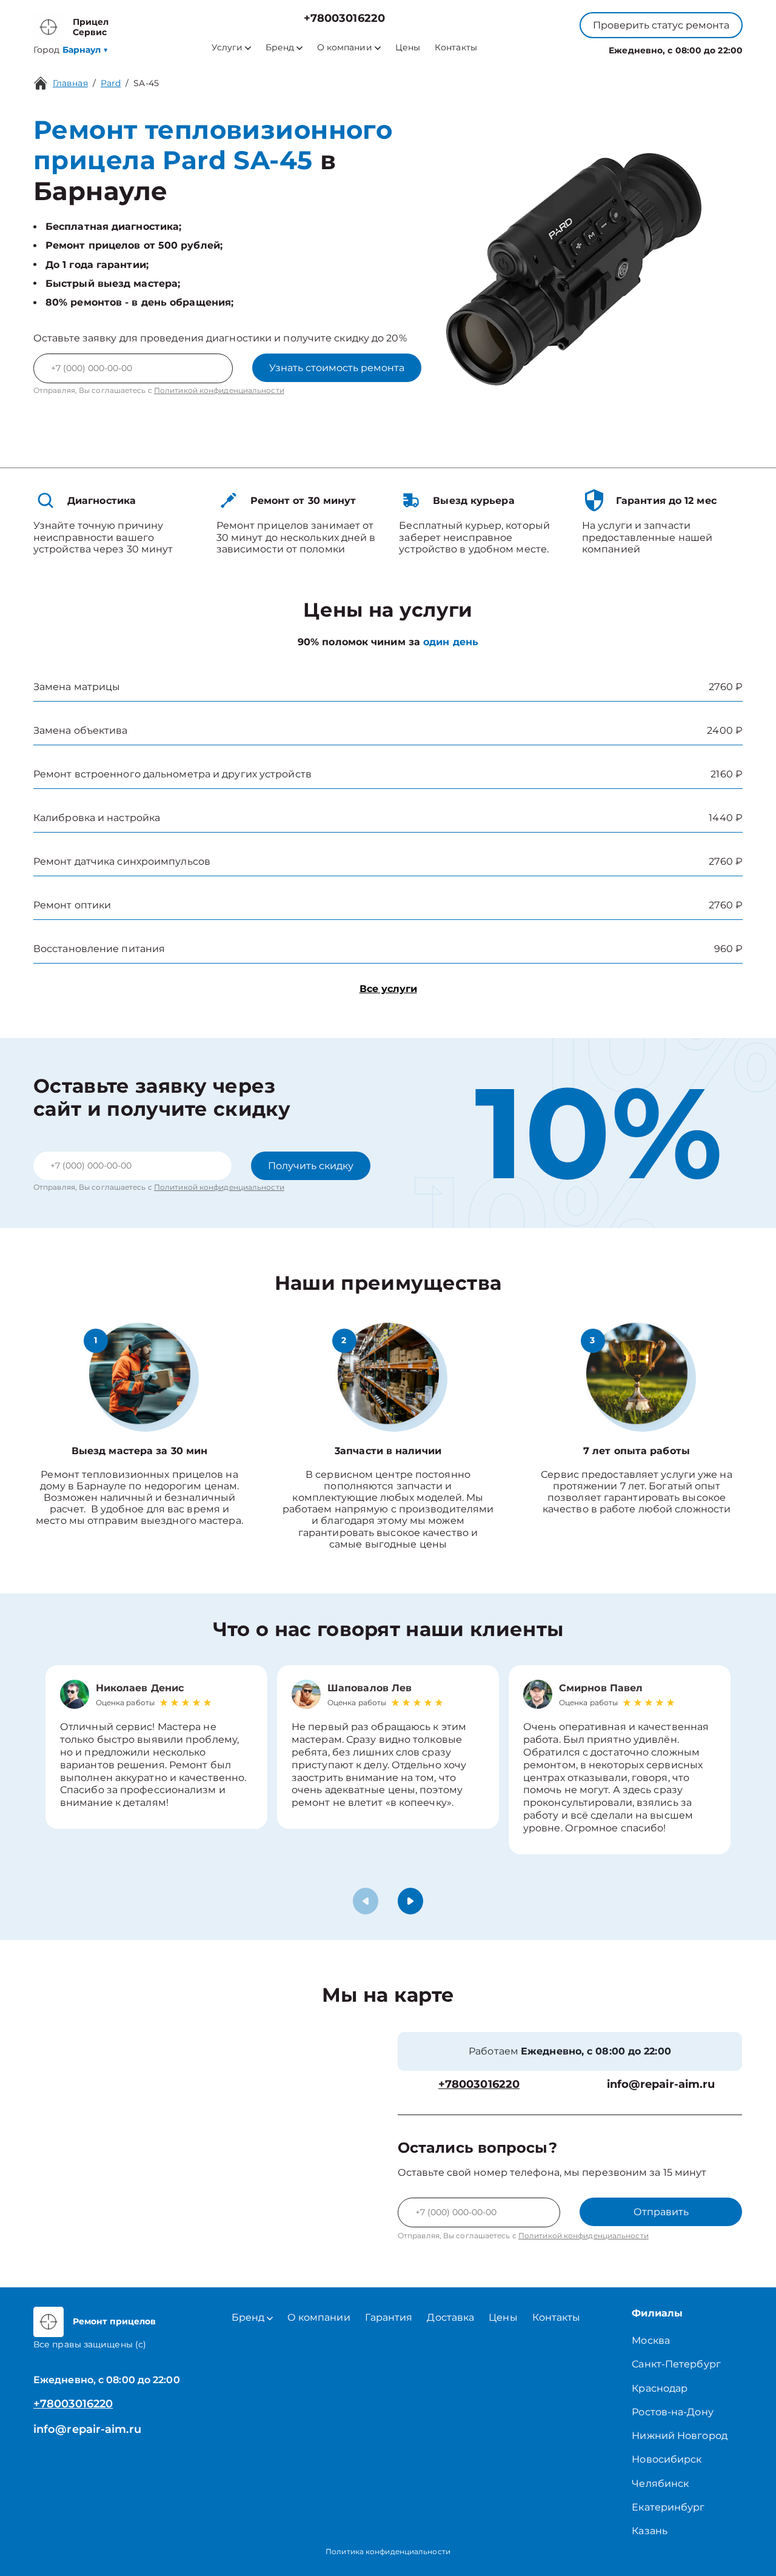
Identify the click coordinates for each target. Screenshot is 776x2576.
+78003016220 (344, 18)
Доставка (450, 2317)
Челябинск (660, 2484)
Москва (651, 2340)
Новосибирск (667, 2459)
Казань (650, 2531)
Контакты (456, 48)
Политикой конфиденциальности (219, 390)
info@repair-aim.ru (661, 2085)
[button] (410, 1901)
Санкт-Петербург (676, 2364)
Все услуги (388, 989)
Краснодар (660, 2388)
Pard (111, 83)
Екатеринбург (668, 2507)
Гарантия (389, 2317)
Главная (70, 83)
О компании (345, 48)
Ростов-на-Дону (672, 2412)
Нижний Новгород (680, 2436)
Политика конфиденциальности (388, 2551)
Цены (408, 48)
